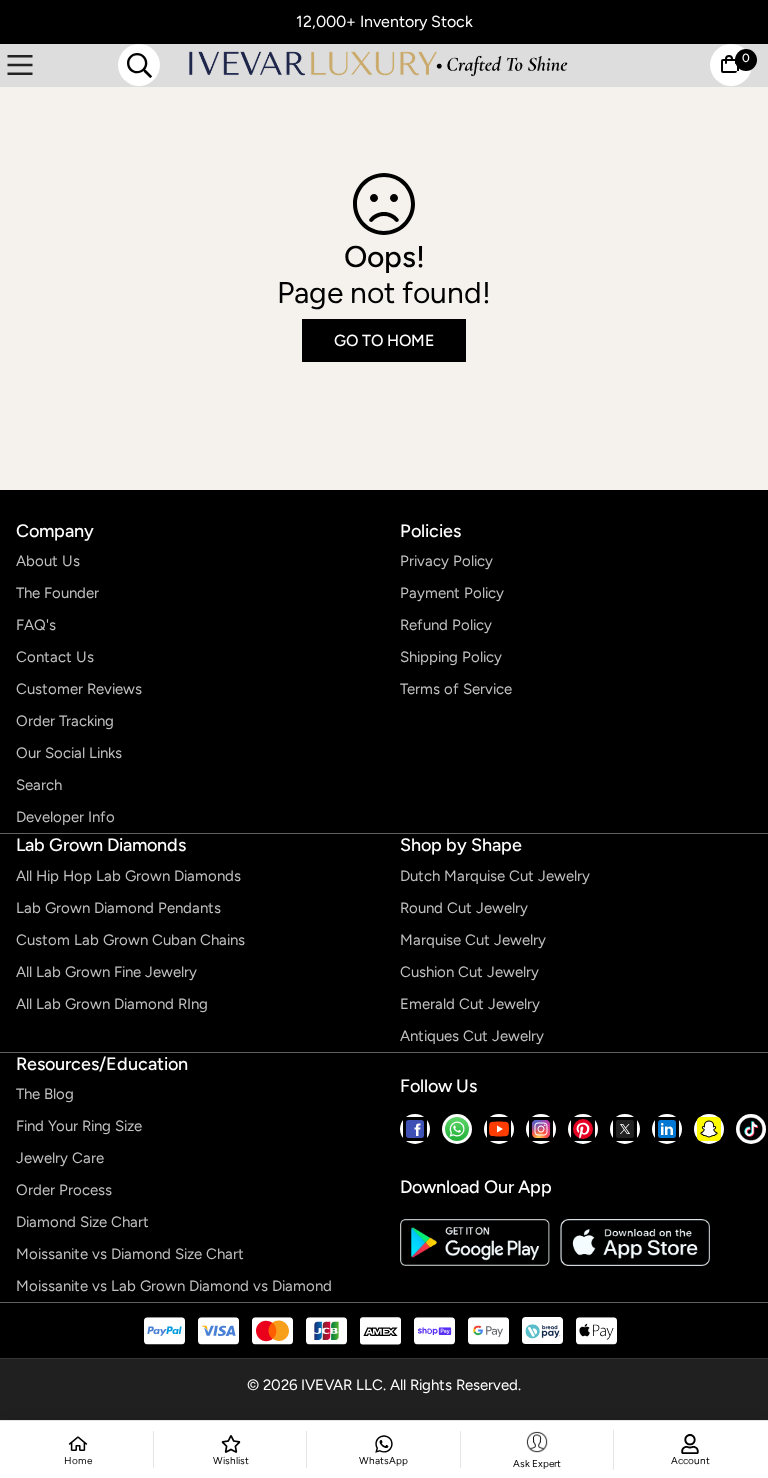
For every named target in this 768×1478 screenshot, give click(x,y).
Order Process (64, 1190)
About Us (48, 561)
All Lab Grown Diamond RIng (112, 1004)
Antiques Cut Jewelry (472, 1036)
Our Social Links (69, 753)
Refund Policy (446, 625)
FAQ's (36, 625)
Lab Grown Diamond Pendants (118, 908)
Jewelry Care (60, 1158)
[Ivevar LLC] (378, 65)
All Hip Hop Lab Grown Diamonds (128, 876)
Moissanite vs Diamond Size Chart (130, 1254)
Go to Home (384, 340)
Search (39, 785)
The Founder (57, 593)
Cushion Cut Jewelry (469, 972)
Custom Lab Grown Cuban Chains (130, 940)
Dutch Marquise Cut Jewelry (495, 876)
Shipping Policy (451, 657)
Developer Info (65, 817)
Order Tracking (65, 721)
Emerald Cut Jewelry (470, 1004)
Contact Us (55, 657)
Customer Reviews (79, 689)
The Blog (45, 1094)
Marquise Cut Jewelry (473, 940)
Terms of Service (456, 689)
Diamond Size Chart (82, 1222)
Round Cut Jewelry (464, 908)
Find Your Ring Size (79, 1126)
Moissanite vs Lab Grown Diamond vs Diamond (174, 1286)
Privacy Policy (446, 561)
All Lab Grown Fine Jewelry (106, 972)
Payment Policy (452, 593)
